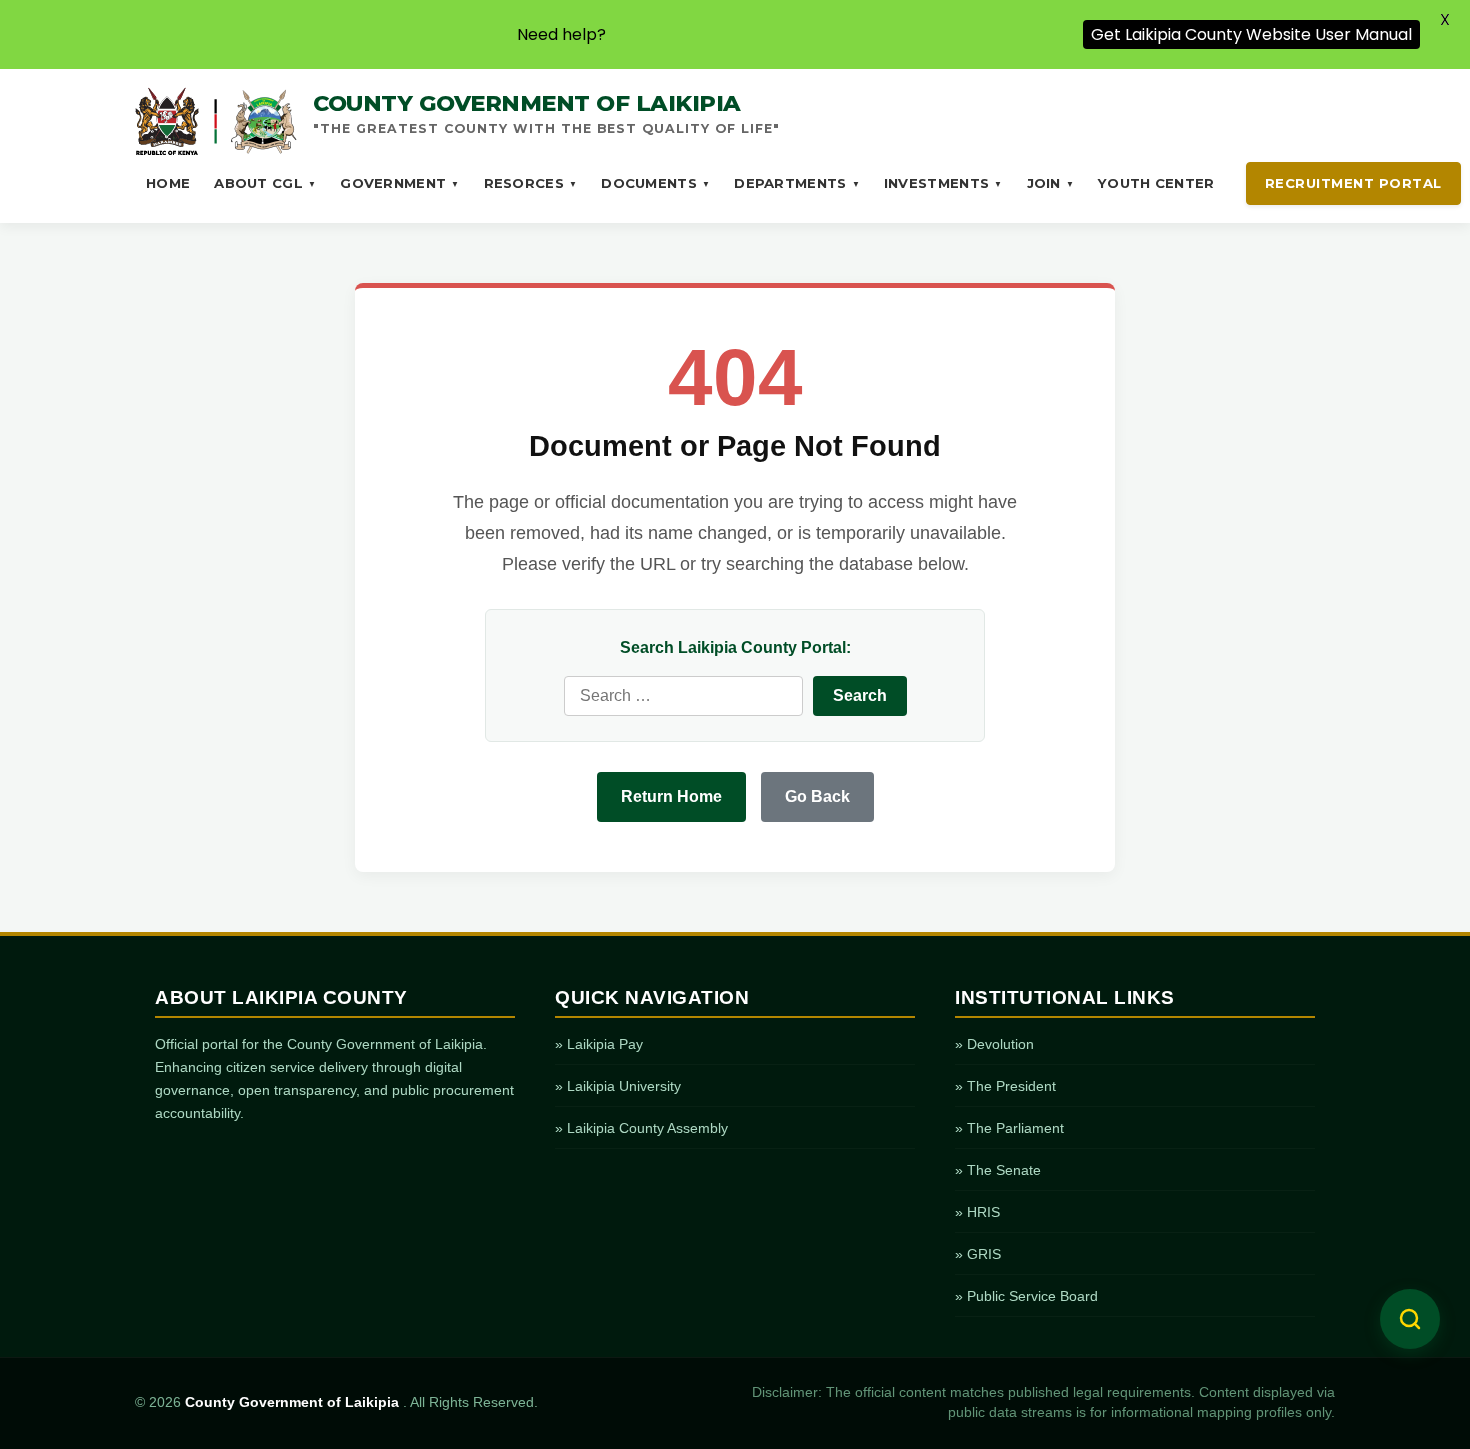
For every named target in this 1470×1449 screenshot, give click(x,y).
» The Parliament (1009, 1128)
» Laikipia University (618, 1086)
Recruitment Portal (1353, 183)
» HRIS (977, 1212)
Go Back (817, 796)
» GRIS (978, 1254)
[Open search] (1410, 1319)
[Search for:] (683, 696)
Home (168, 183)
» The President (1005, 1086)
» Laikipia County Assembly (641, 1128)
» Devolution (994, 1044)
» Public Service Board (1026, 1296)
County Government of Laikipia (294, 1402)
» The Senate (998, 1170)
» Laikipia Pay (599, 1044)
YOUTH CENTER (1156, 183)
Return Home (671, 796)
